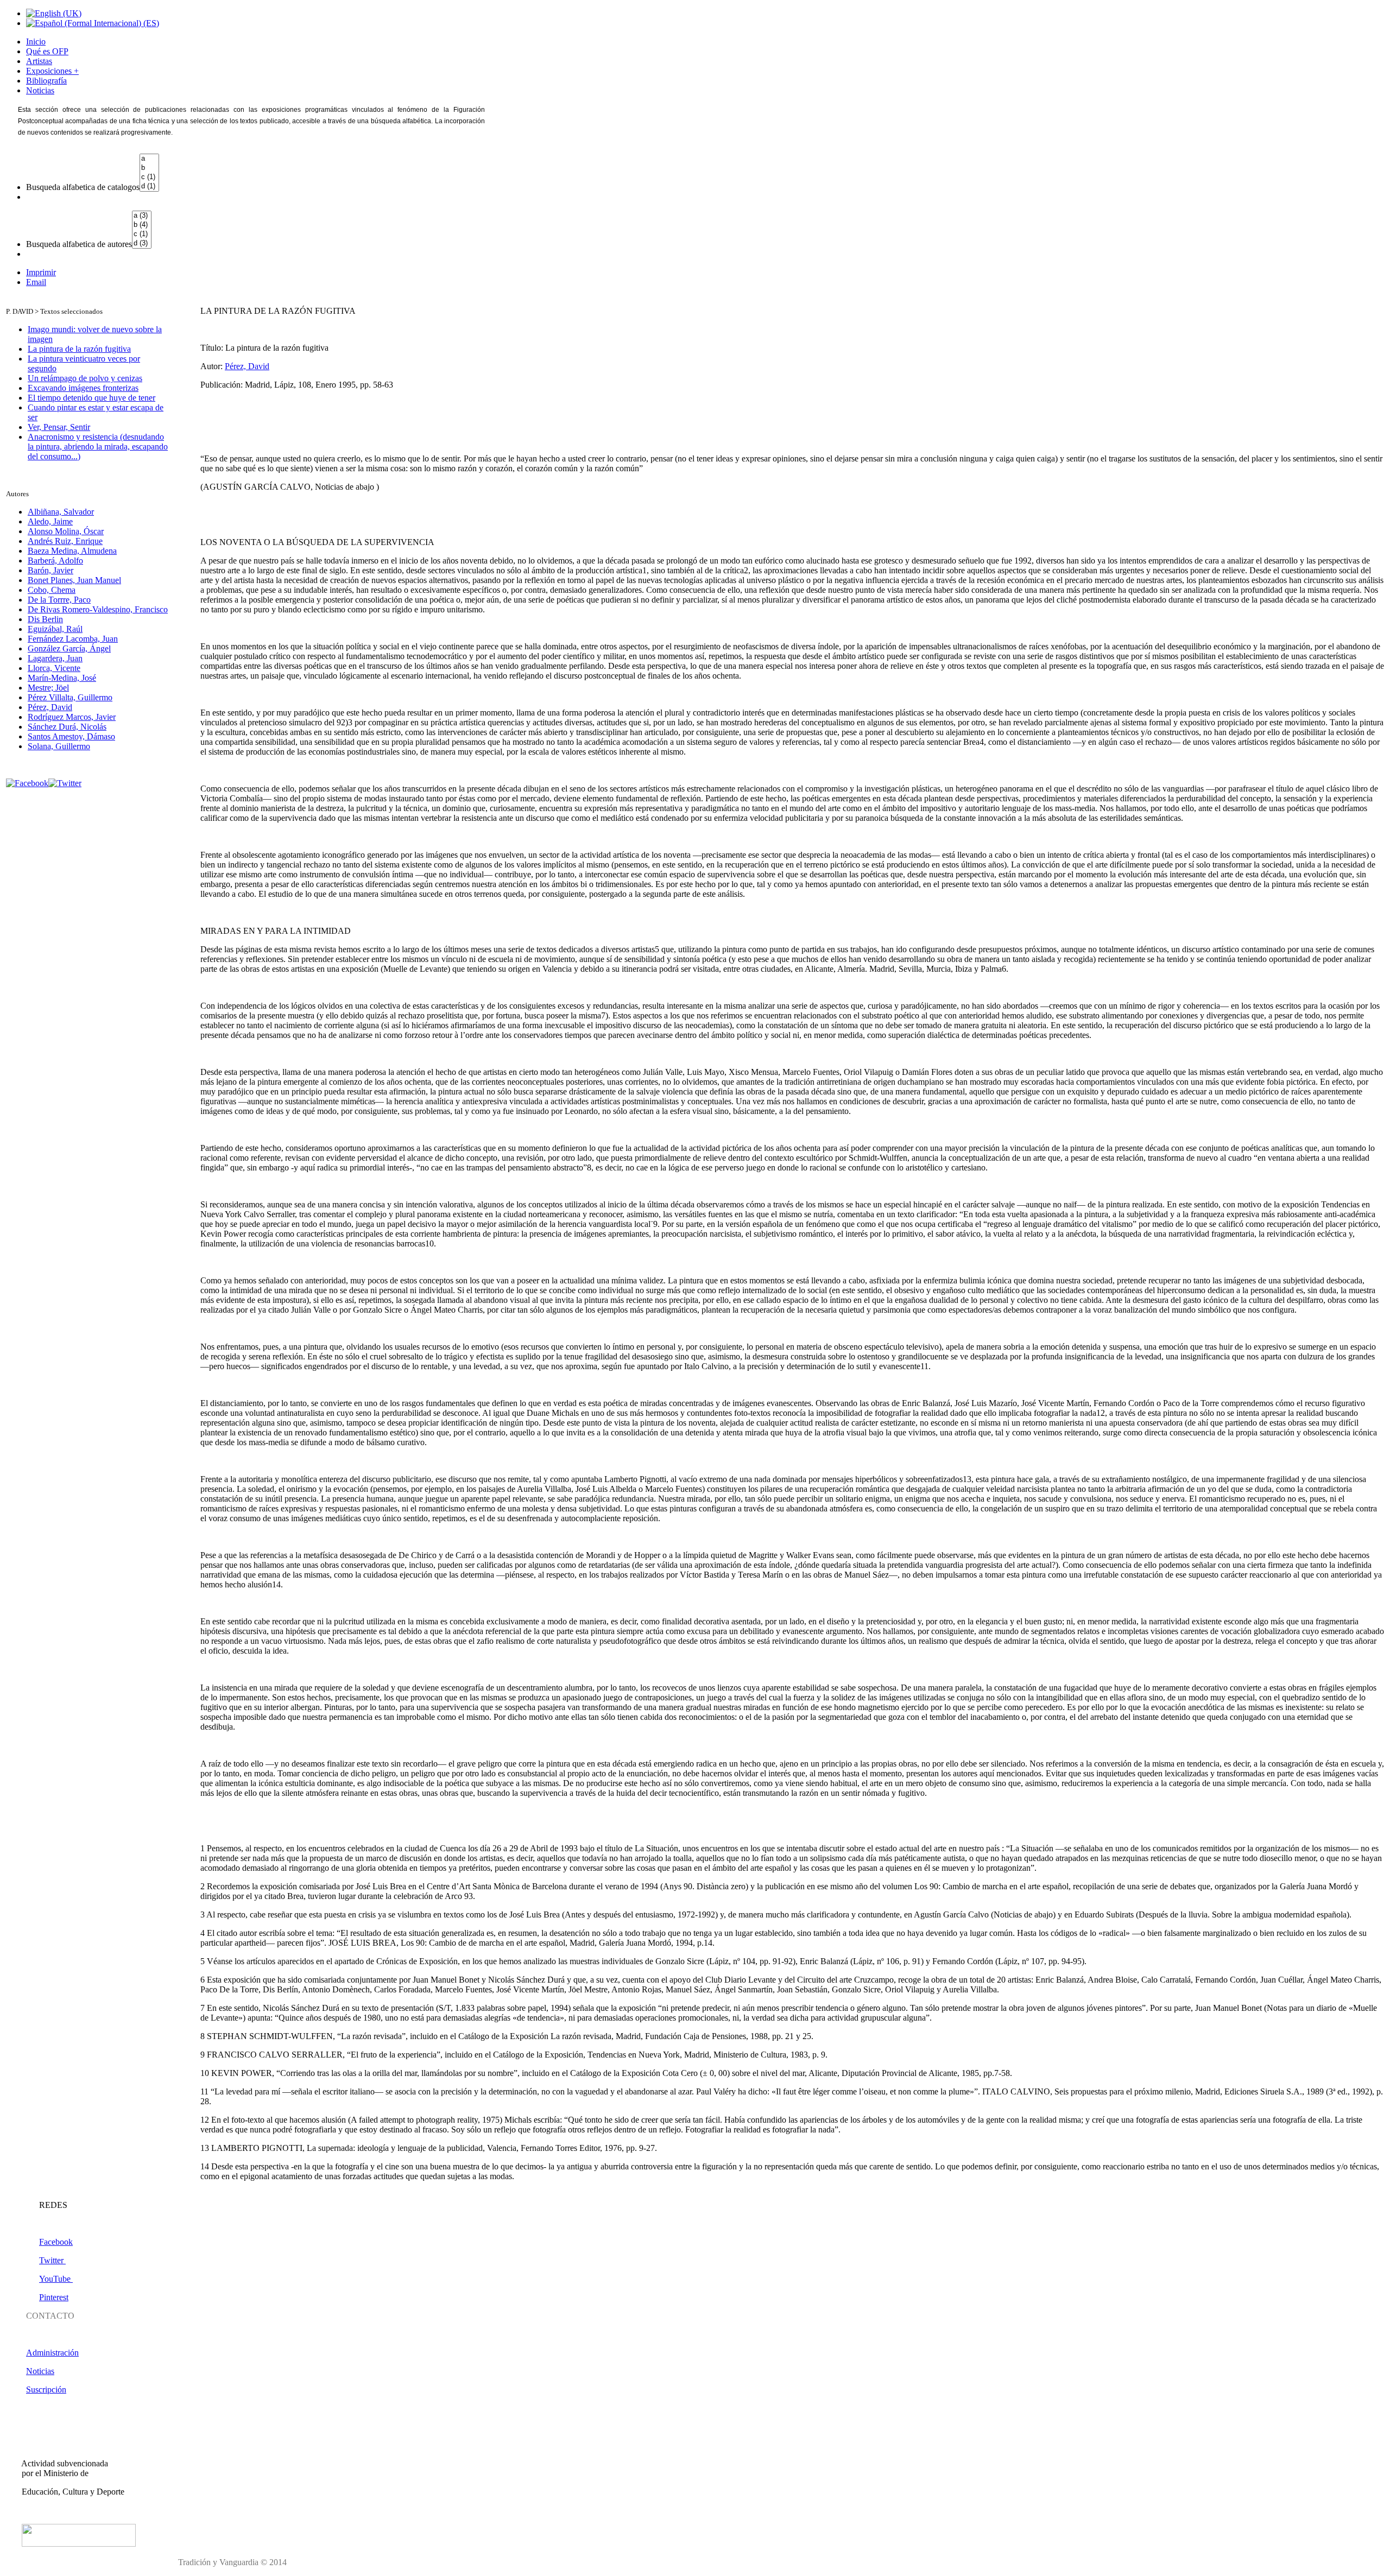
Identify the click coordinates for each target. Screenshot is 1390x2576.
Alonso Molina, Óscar (66, 531)
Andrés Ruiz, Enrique (65, 541)
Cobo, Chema (52, 590)
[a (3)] (142, 216)
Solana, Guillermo (59, 746)
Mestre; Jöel (48, 688)
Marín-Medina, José (62, 678)
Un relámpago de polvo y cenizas (85, 378)
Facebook (56, 2242)
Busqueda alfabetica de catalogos (83, 187)
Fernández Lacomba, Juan (73, 639)
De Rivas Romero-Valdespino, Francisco (98, 609)
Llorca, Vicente (54, 668)
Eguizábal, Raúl (55, 629)
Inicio (36, 42)
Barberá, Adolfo (55, 561)
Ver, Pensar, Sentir (59, 427)
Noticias (40, 90)
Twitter (52, 2260)
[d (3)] (142, 243)
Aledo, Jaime (50, 521)
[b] (149, 168)
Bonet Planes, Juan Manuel (74, 580)
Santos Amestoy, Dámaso (71, 736)
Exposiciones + (52, 71)
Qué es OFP (47, 51)
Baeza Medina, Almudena (72, 551)
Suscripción (46, 2390)
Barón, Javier (50, 570)
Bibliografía (46, 81)
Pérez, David (50, 707)
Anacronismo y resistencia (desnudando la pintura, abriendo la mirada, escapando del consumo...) (98, 447)
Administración (52, 2353)
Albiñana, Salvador (61, 512)
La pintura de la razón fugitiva (79, 349)
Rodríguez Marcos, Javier (72, 717)
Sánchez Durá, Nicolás (67, 727)
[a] (149, 159)
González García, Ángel (69, 648)
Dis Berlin (45, 619)
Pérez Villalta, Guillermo (70, 697)
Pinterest (54, 2297)
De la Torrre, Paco (59, 600)
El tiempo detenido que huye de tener (91, 398)
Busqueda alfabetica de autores (79, 244)
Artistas (39, 61)
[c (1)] (149, 177)
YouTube (56, 2279)
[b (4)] (142, 225)
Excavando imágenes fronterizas (83, 388)
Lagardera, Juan (55, 658)
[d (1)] (149, 186)
